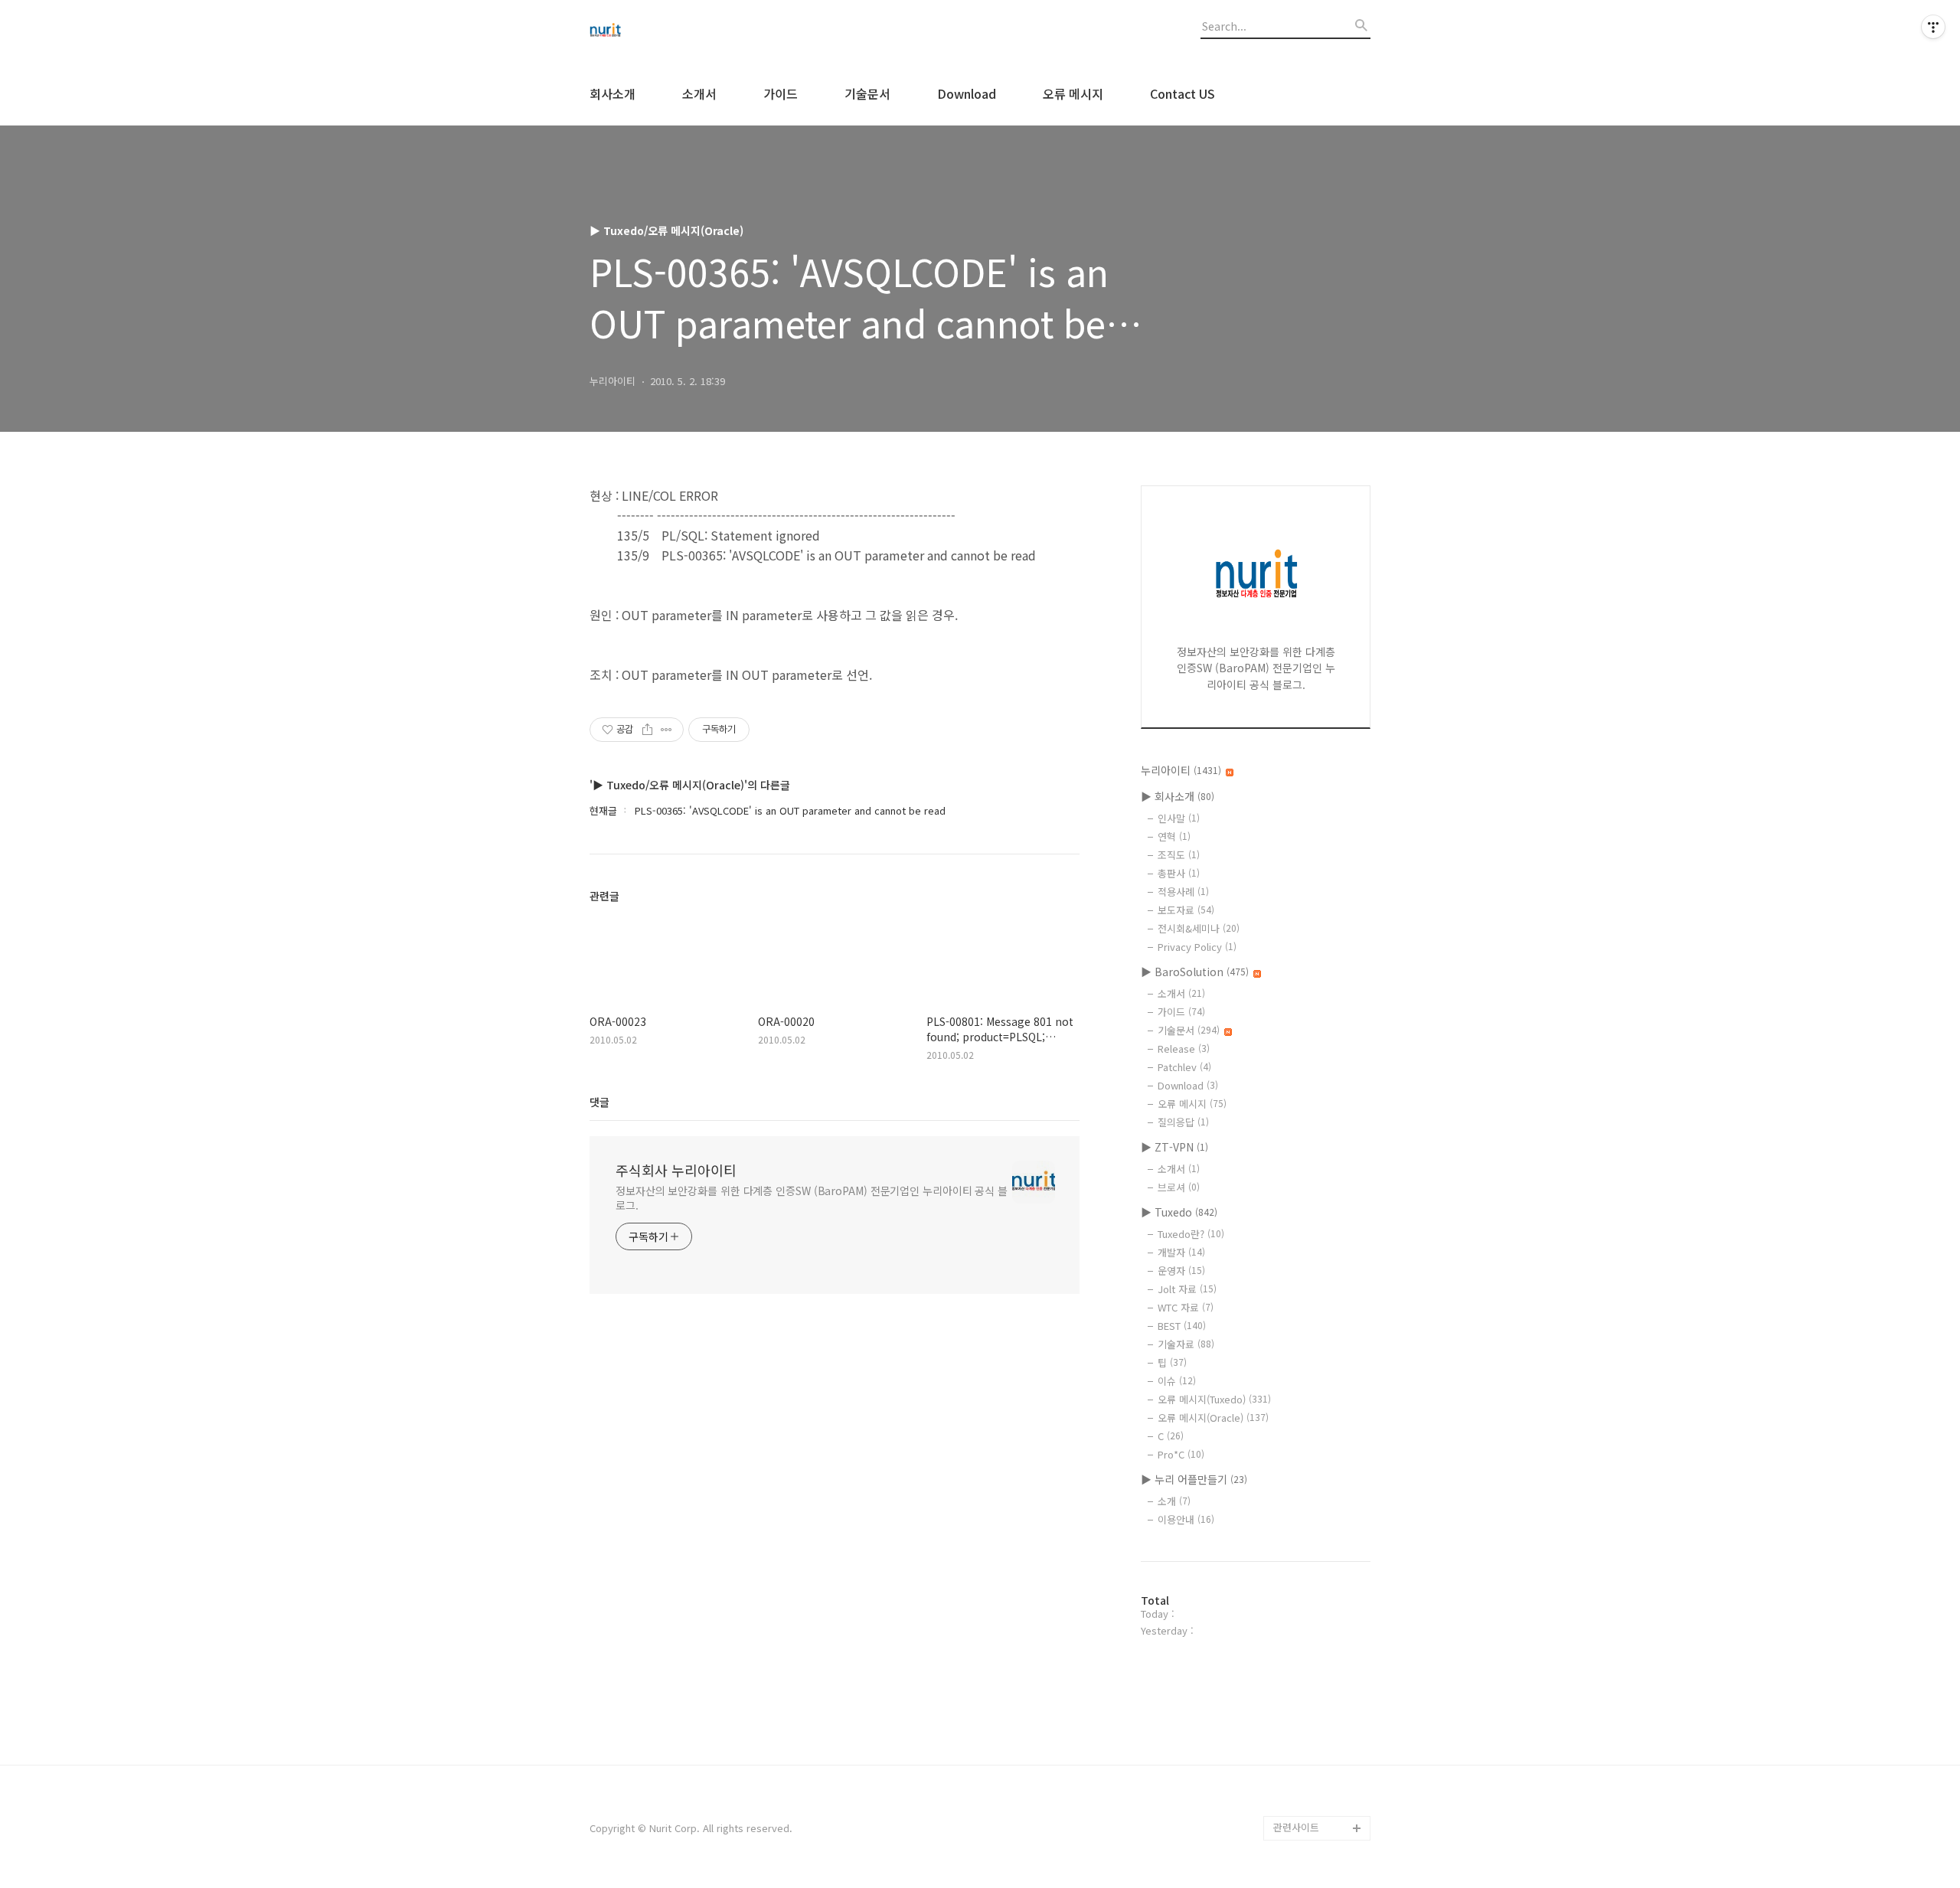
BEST (1182, 1326)
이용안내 (1186, 1519)
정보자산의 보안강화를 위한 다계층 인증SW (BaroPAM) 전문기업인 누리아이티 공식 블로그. (812, 1198)
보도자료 (1186, 910)
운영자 (1181, 1271)
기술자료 (1186, 1344)
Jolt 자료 (1187, 1289)
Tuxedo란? (1191, 1234)
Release (1184, 1049)
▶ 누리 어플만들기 (1194, 1479)
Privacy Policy (1197, 947)
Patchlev (1184, 1067)
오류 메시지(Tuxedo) (1214, 1399)
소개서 (699, 93)
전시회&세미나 (1199, 928)
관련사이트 (1296, 1827)
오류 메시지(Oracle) (1213, 1418)
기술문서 (867, 93)
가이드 (781, 93)
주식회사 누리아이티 (676, 1170)
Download (967, 93)
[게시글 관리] (666, 730)
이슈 (1177, 1381)
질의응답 (1183, 1122)
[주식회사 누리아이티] (674, 31)
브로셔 (1179, 1187)
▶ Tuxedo (1179, 1212)
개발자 (1181, 1252)
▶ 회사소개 (1178, 796)
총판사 (1179, 873)
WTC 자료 (1186, 1307)
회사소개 (612, 93)
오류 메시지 (1073, 93)
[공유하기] (647, 730)
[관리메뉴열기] (1933, 27)
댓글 (599, 1102)
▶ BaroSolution (1195, 972)
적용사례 (1183, 892)
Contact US (1183, 93)
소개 (1174, 1501)
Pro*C (1181, 1454)
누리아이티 (1181, 770)
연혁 (1174, 836)
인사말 (1179, 818)
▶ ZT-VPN (1174, 1147)
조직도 (1179, 855)
